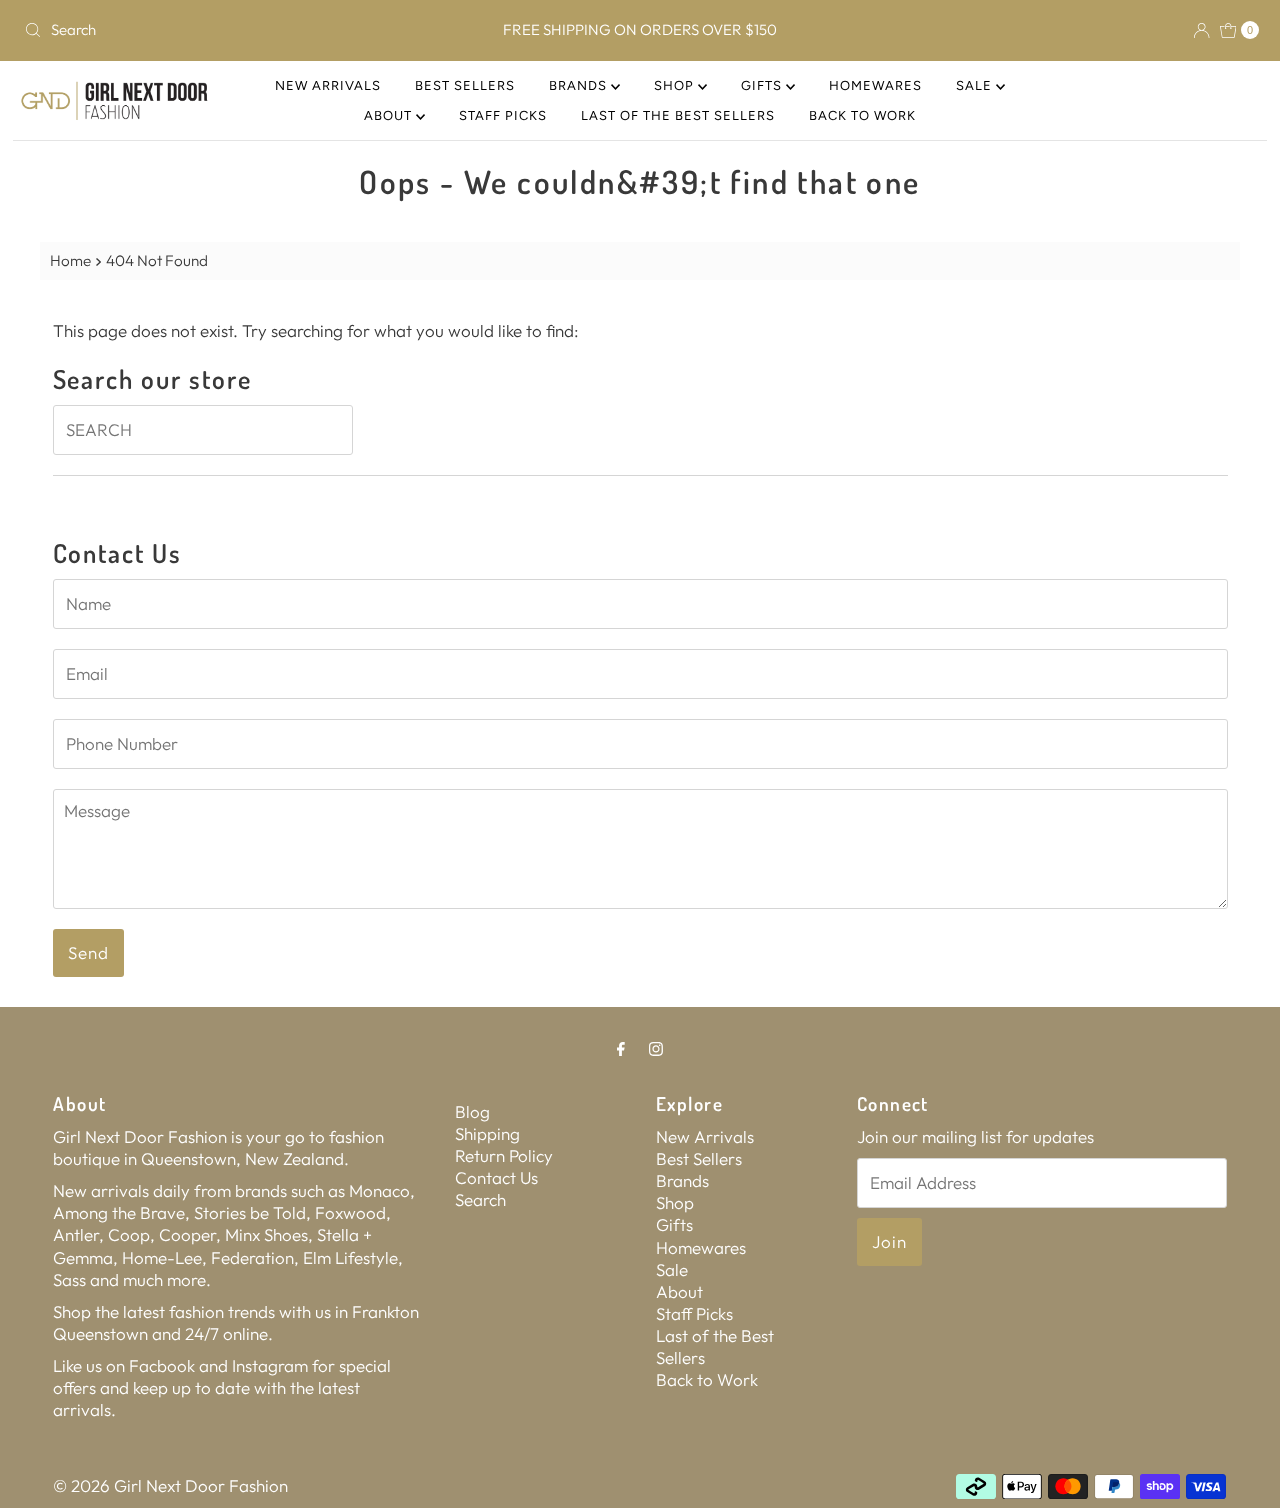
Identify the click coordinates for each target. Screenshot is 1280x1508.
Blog (472, 1111)
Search (480, 1199)
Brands (580, 85)
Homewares (875, 85)
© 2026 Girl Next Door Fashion (170, 1485)
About (390, 115)
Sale (976, 85)
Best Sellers (465, 85)
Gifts (763, 85)
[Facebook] (621, 1048)
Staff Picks (503, 115)
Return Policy (504, 1155)
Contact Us (496, 1177)
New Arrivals (328, 85)
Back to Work (862, 115)
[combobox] (218, 30)
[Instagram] (656, 1048)
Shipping (487, 1133)
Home (70, 260)
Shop (676, 85)
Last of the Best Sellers (678, 115)
